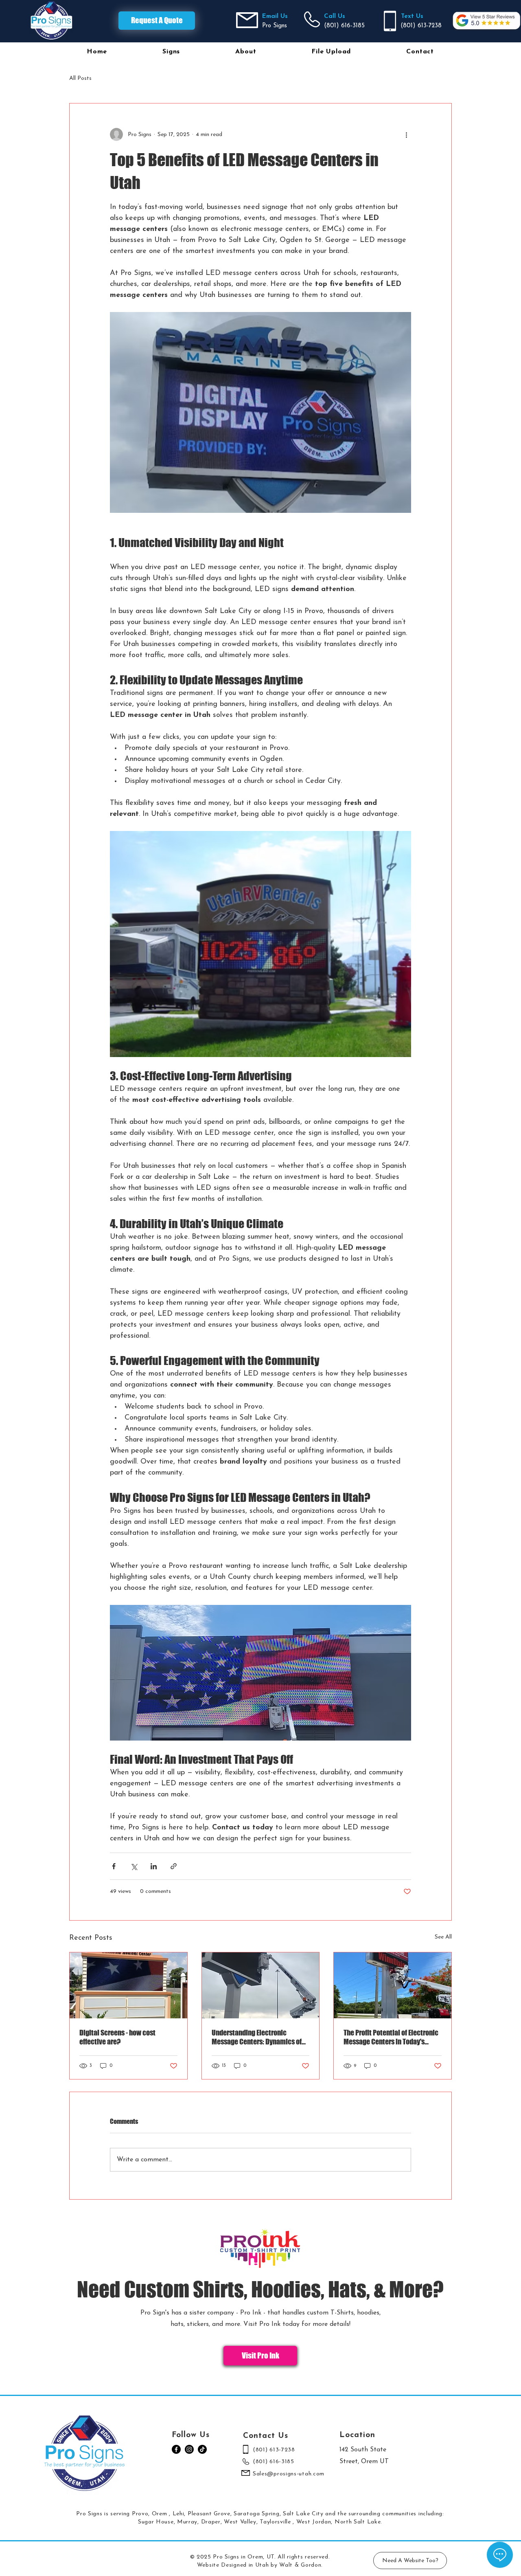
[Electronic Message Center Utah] (393, 1985)
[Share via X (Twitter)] (134, 1866)
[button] (171, 52)
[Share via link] (174, 1866)
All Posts (80, 78)
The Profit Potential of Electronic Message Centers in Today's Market (391, 2037)
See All (443, 1937)
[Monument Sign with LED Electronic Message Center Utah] (128, 1985)
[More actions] (406, 134)
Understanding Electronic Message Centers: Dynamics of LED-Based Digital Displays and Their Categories (257, 2037)
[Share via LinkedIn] (154, 1866)
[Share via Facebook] (114, 1866)
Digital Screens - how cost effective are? (117, 2037)
